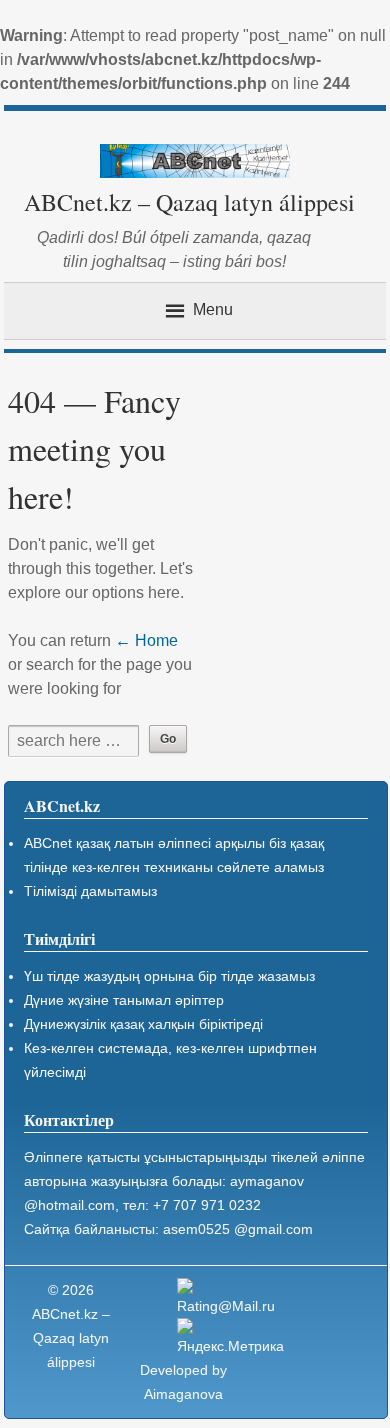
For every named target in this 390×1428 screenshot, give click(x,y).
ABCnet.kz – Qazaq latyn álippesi (189, 202)
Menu (213, 310)
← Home (146, 640)
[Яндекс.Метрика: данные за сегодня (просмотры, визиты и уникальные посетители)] (233, 1338)
